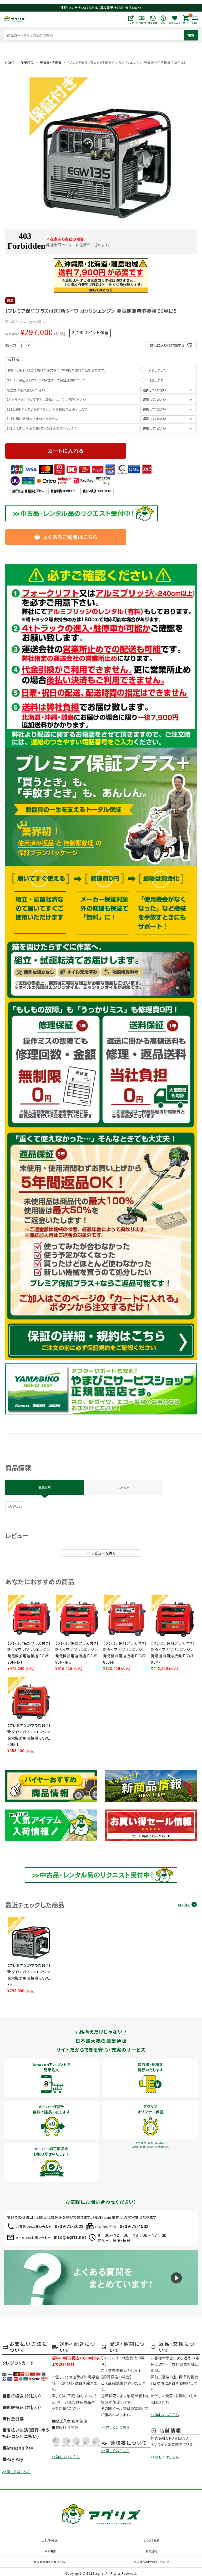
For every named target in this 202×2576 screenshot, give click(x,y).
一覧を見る (182, 1905)
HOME (10, 62)
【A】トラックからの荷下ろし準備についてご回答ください (46, 399)
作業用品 (27, 62)
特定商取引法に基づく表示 (50, 2562)
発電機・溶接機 (51, 62)
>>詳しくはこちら (16, 2472)
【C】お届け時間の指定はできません (32, 419)
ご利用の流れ (50, 2540)
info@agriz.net (70, 2237)
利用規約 (152, 2551)
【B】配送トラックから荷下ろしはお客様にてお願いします (47, 409)
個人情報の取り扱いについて (151, 2562)
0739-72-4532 (134, 2227)
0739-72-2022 (69, 2227)
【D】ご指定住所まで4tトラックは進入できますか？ (42, 428)
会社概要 (50, 2551)
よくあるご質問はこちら (66, 537)
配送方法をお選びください (26, 390)
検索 (191, 35)
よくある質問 (151, 2540)
